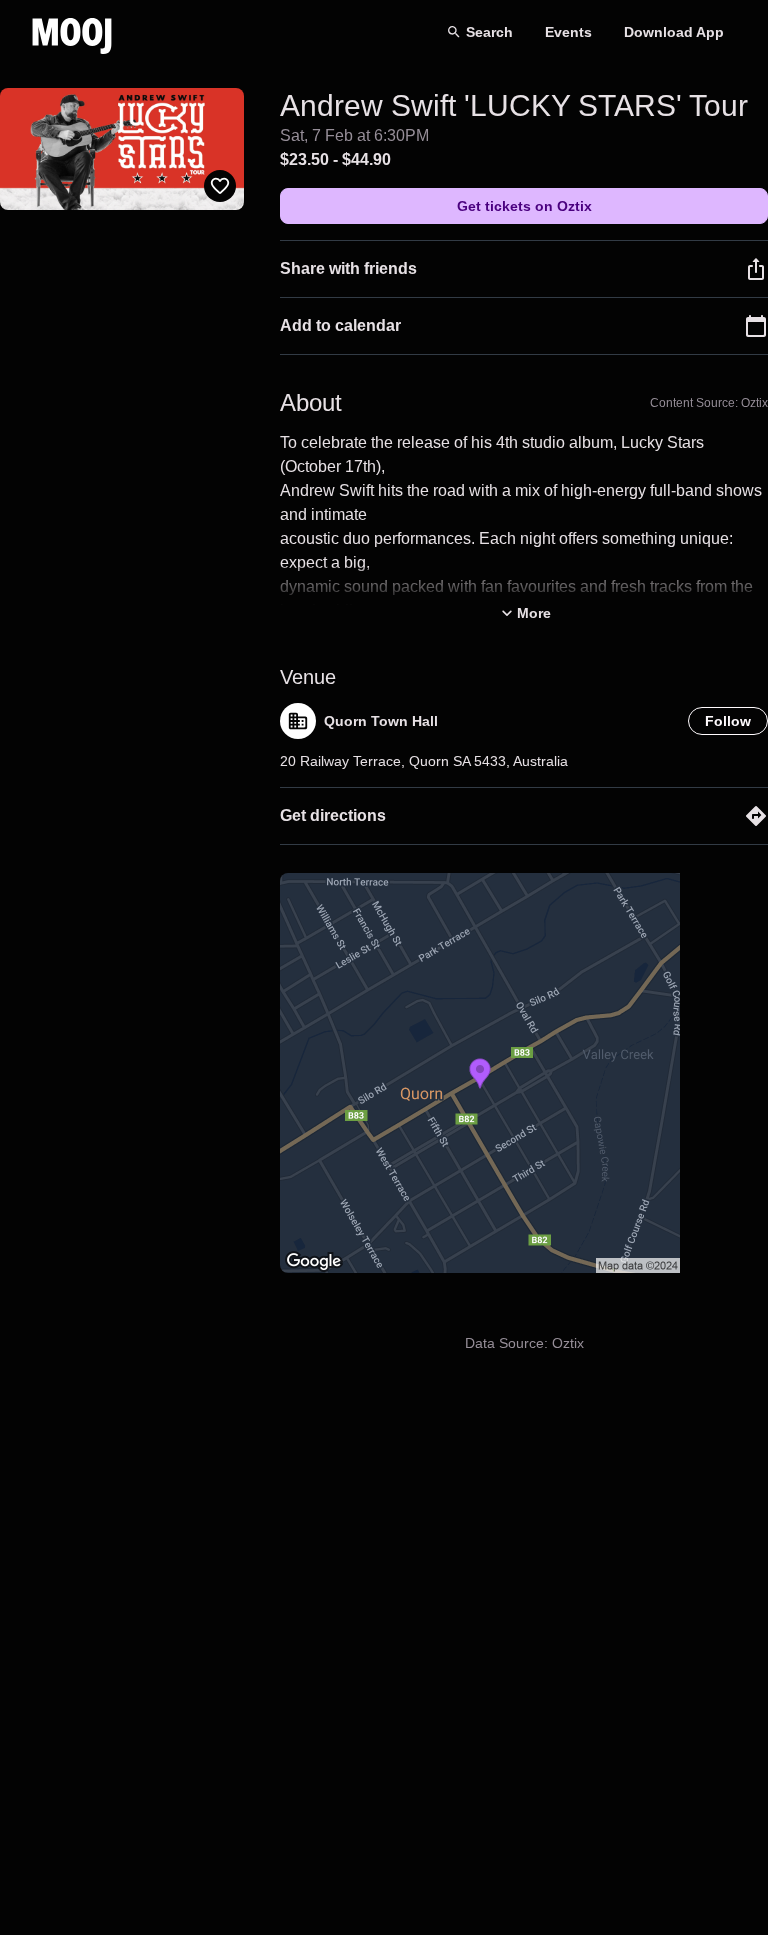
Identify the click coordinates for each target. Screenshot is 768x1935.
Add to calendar (340, 325)
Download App (674, 32)
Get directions (333, 815)
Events (568, 32)
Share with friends (348, 268)
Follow (728, 721)
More (534, 613)
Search (489, 32)
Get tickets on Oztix (524, 206)
